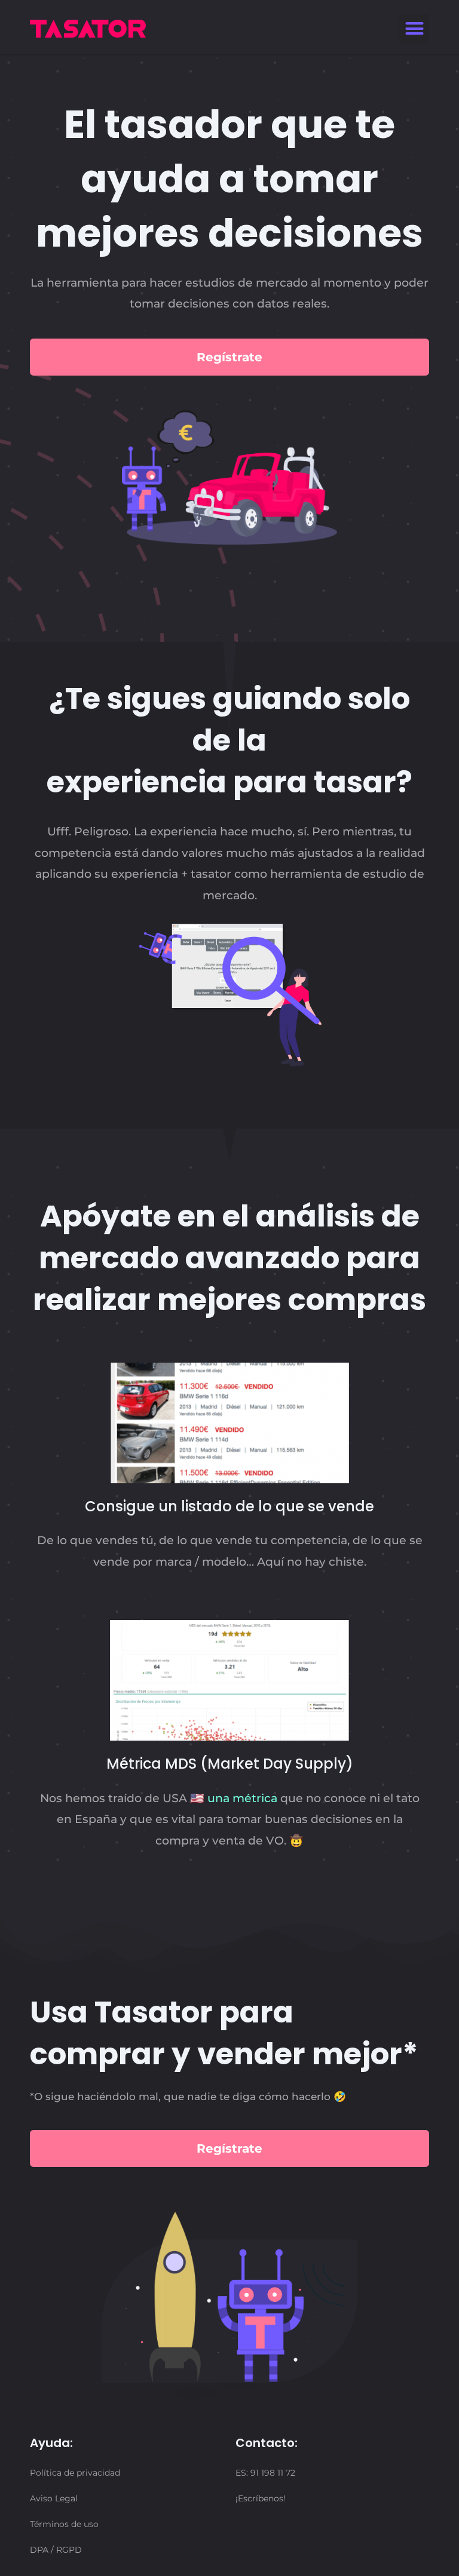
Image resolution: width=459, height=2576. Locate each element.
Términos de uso (64, 2524)
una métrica (242, 1798)
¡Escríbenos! (261, 2498)
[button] (414, 29)
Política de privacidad (75, 2473)
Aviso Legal (54, 2498)
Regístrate (229, 357)
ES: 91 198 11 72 (265, 2473)
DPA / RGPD (56, 2550)
